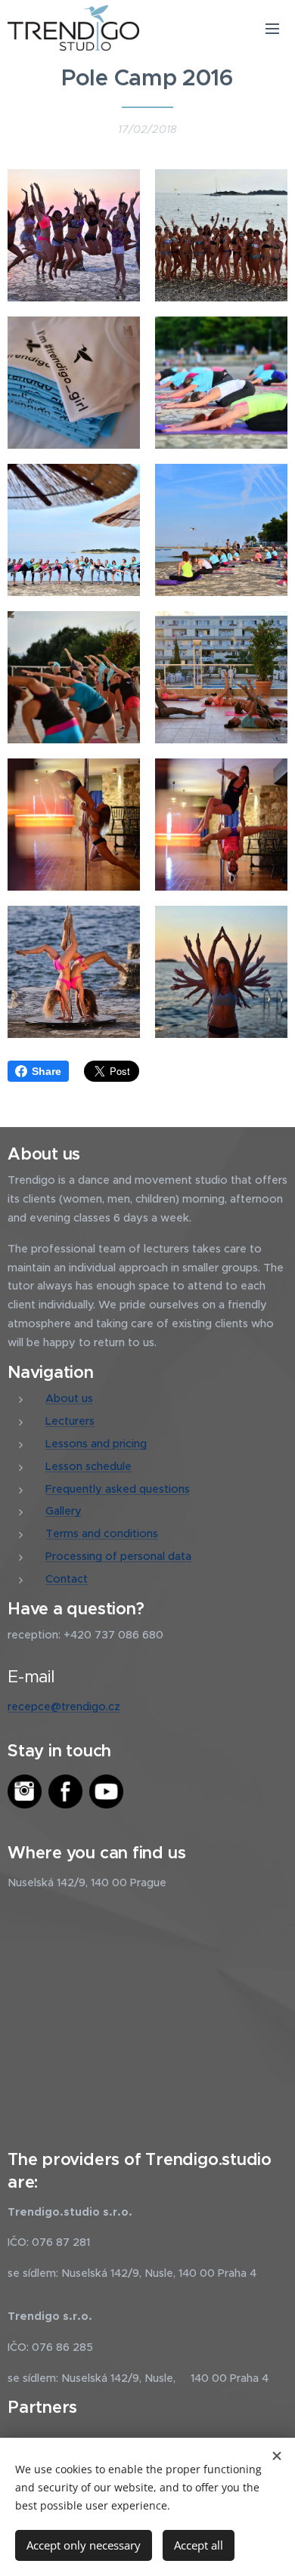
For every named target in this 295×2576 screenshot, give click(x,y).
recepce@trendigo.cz (64, 1707)
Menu (272, 28)
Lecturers (70, 1421)
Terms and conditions (102, 1534)
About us (69, 1398)
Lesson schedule (88, 1466)
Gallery (64, 1511)
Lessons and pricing (96, 1444)
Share (47, 1071)
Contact (67, 1579)
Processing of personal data (118, 1556)
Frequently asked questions (118, 1489)
